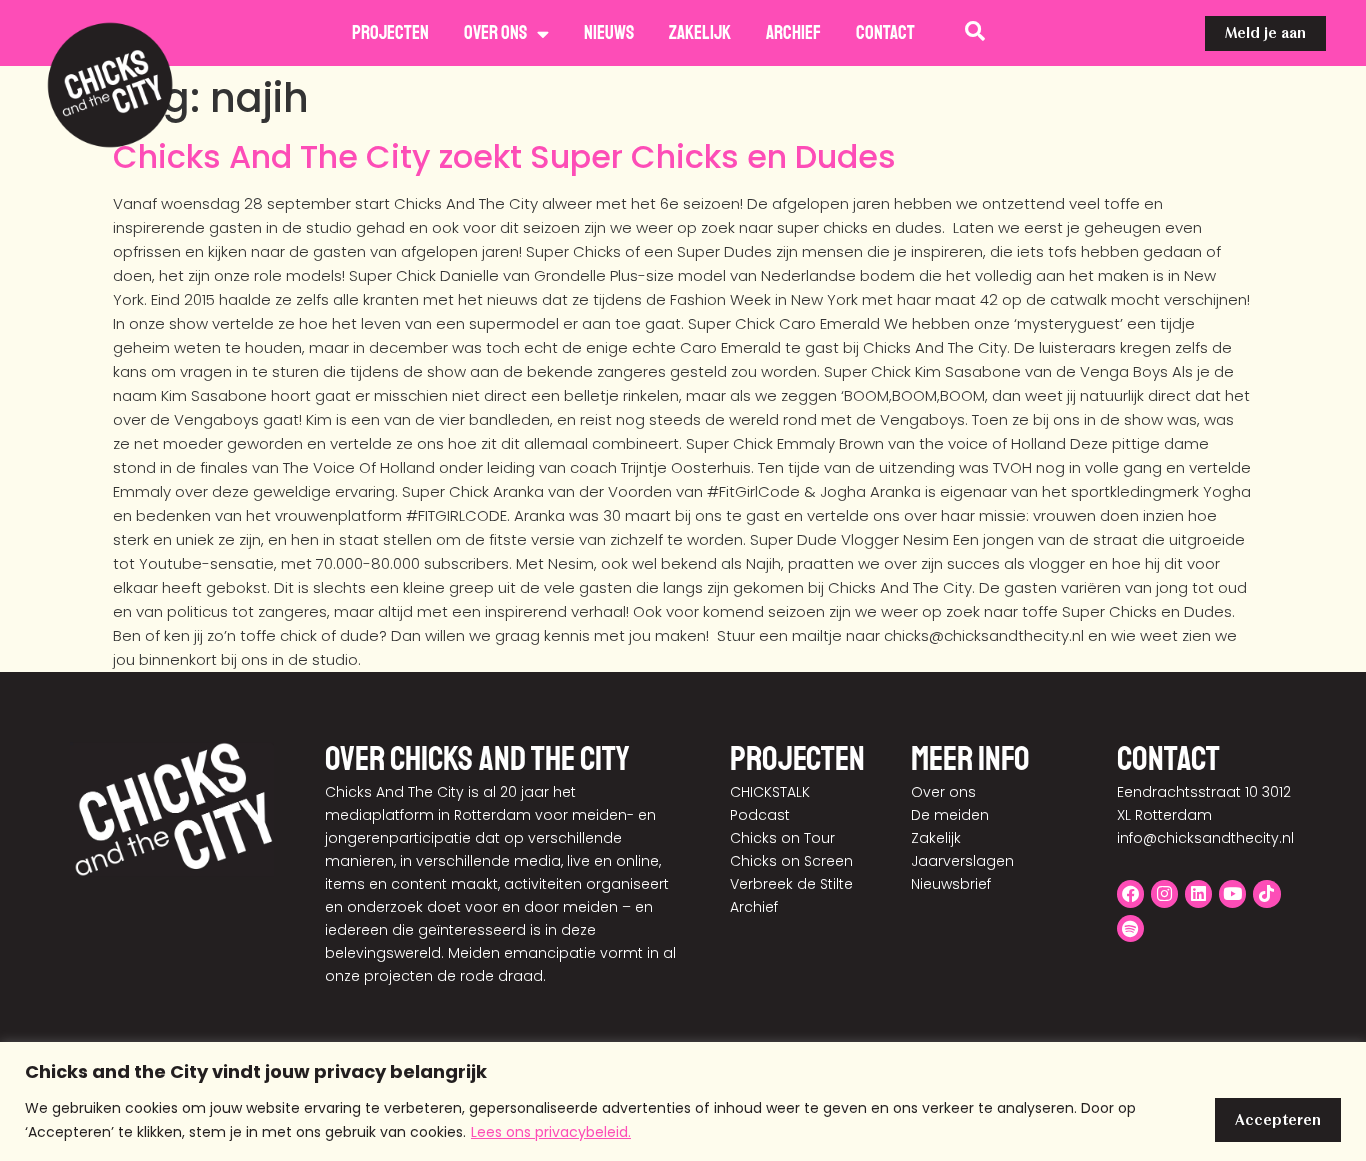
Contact (885, 33)
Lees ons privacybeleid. (551, 1132)
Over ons (495, 33)
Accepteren (1278, 1120)
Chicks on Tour (782, 838)
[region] (683, 1101)
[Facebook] (1130, 893)
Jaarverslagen (962, 861)
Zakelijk (700, 33)
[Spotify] (1130, 928)
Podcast (760, 815)
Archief (793, 33)
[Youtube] (1232, 893)
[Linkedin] (1198, 893)
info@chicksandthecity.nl (1205, 838)
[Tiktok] (1266, 893)
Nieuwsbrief (951, 884)
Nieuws (609, 33)
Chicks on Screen (791, 861)
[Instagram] (1164, 893)
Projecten (390, 33)
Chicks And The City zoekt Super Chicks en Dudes (504, 156)
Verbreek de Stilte (791, 884)
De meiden (950, 815)
